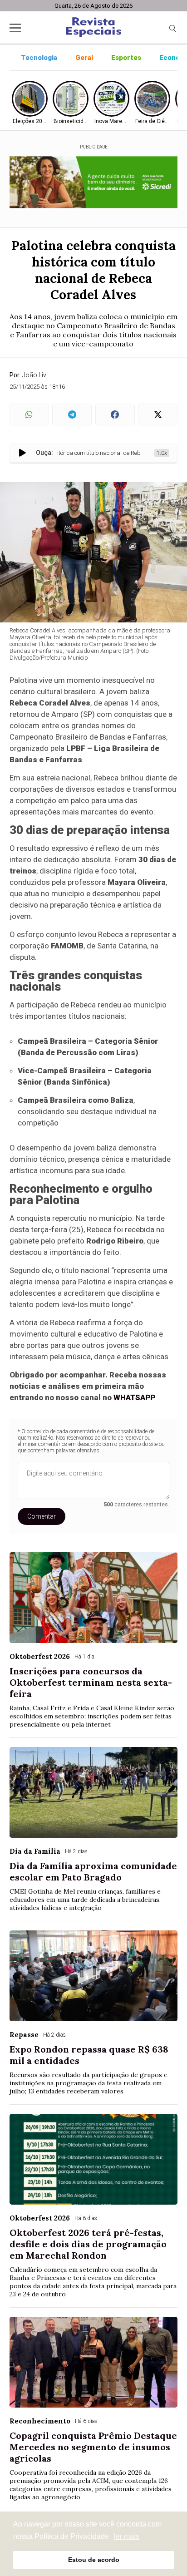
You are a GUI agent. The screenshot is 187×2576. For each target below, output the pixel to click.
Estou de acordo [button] (94, 2560)
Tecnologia (39, 58)
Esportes (126, 58)
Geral (84, 58)
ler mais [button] (127, 2536)
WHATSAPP (134, 1397)
